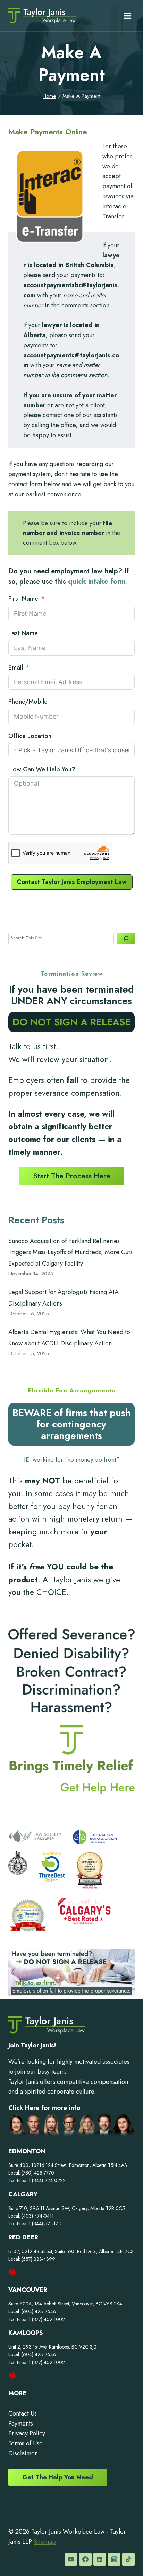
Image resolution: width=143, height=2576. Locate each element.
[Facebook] (85, 2559)
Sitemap (45, 2542)
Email (16, 668)
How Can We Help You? (42, 769)
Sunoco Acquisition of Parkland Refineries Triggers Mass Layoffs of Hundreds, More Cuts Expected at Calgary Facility (70, 1252)
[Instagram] (114, 2559)
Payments (21, 2424)
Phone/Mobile (28, 702)
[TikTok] (128, 2559)
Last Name (23, 633)
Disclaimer (23, 2453)
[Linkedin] (100, 2559)
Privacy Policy (27, 2433)
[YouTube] (71, 2559)
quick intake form (97, 582)
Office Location (30, 736)
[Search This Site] (126, 938)
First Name (23, 599)
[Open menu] (127, 16)
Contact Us (23, 2413)
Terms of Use (26, 2443)
